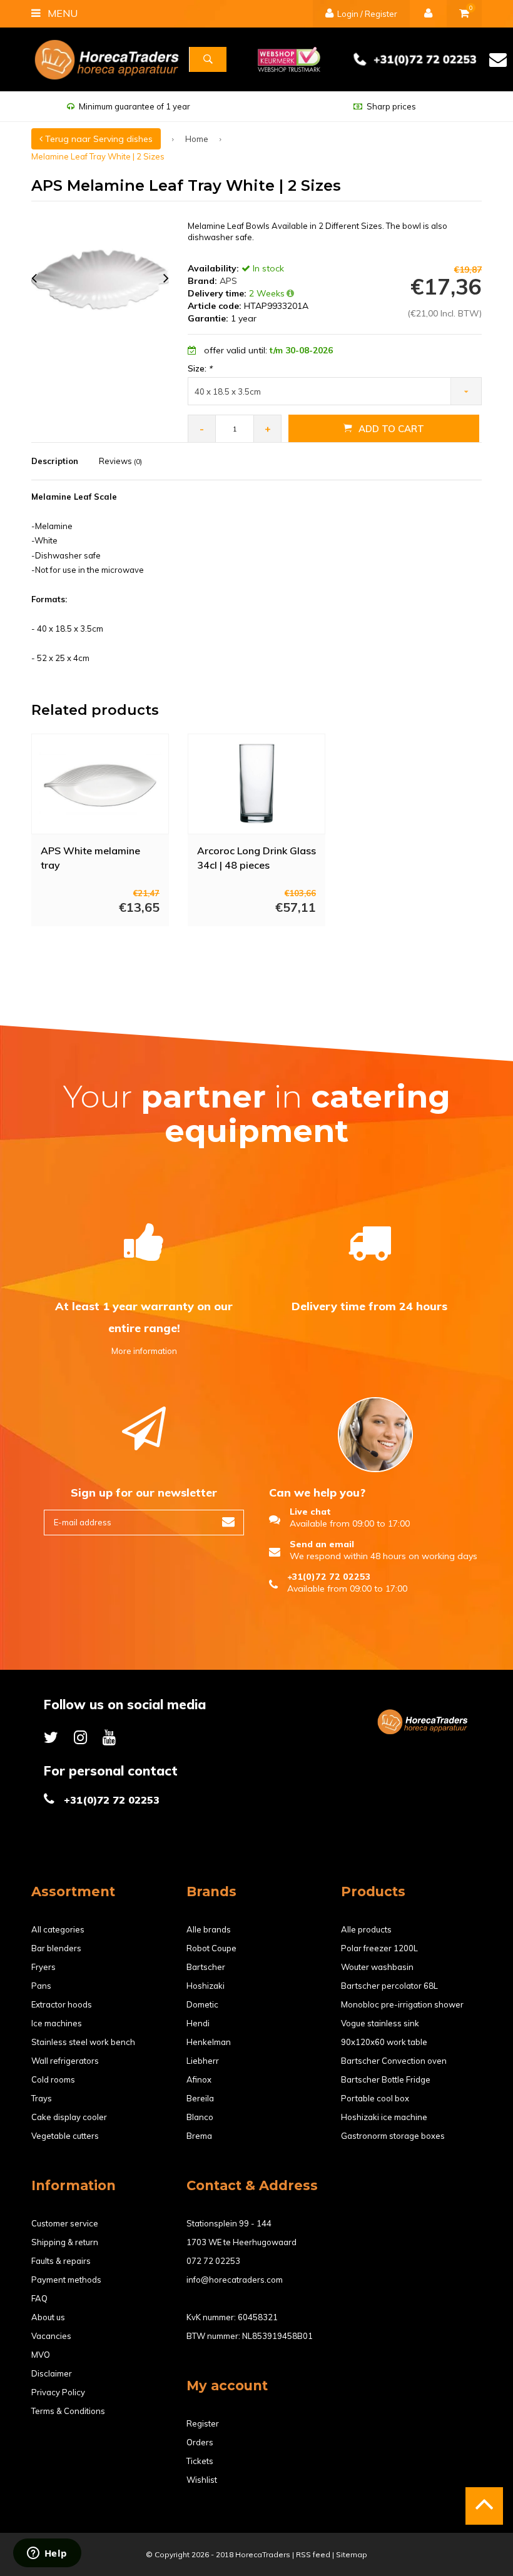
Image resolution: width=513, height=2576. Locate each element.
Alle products (366, 1929)
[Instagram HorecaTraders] (80, 1737)
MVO (41, 2355)
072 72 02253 (213, 2261)
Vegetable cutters (65, 2136)
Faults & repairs (61, 2261)
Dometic (202, 2004)
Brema (199, 2136)
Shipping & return (65, 2242)
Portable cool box (375, 2098)
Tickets (200, 2461)
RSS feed (313, 2554)
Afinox (199, 2079)
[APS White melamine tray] (100, 784)
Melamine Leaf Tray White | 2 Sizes (98, 156)
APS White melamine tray (90, 858)
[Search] (208, 59)
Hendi (198, 2023)
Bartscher (206, 1967)
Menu (61, 13)
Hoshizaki (206, 1986)
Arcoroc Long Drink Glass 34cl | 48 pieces (256, 858)
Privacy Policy (58, 2392)
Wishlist (202, 2480)
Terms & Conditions (68, 2411)
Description (55, 461)
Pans (41, 1986)
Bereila (200, 2098)
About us (48, 2317)
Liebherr (203, 2061)
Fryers (43, 1967)
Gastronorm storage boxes (393, 2136)
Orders (200, 2442)
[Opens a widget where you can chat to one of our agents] (47, 2554)
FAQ (39, 2298)
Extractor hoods (62, 2004)
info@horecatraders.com (235, 2280)
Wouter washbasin (377, 1967)
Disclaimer (52, 2373)
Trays (42, 2098)
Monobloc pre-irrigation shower (402, 2004)
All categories (58, 1929)
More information (144, 1351)
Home (197, 139)
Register (203, 2423)
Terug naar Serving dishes (98, 139)
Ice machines (57, 2023)
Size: (200, 368)
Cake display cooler (69, 2117)
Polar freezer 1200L (379, 1948)
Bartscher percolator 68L (389, 1986)
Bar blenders (56, 1948)
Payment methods (66, 2280)
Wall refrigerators (65, 2061)
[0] (464, 14)
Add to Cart (391, 429)
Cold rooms (53, 2079)
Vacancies (51, 2336)
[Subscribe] (228, 1523)
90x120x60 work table (384, 2042)
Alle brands (209, 1929)
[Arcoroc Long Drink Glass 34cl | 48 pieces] (256, 784)
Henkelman (209, 2042)
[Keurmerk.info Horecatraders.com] (289, 58)
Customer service (65, 2223)
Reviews (120, 461)
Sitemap (352, 2554)
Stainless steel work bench (83, 2042)
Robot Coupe (211, 1948)
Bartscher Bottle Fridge (386, 2079)
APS (228, 281)
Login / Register (366, 14)
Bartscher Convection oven (394, 2061)
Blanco (200, 2117)
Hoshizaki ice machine (384, 2117)
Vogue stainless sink (380, 2023)
